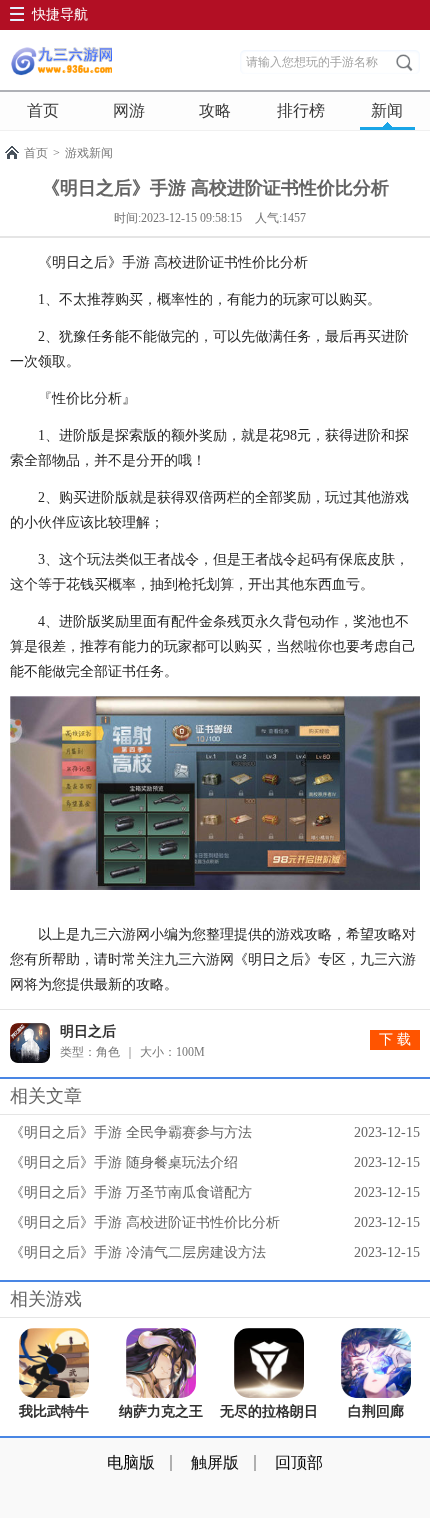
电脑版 (131, 1462)
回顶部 (299, 1462)
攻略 (215, 110)
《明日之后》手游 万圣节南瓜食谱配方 (131, 1192)
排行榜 (301, 110)
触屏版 (215, 1462)
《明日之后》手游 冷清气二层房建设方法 (138, 1252)
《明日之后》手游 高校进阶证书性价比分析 (145, 1222)
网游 (129, 110)
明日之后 (88, 1031)
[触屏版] (61, 61)
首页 (43, 110)
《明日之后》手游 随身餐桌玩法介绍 (124, 1162)
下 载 (395, 1039)
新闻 (387, 110)
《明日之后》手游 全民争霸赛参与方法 (131, 1132)
